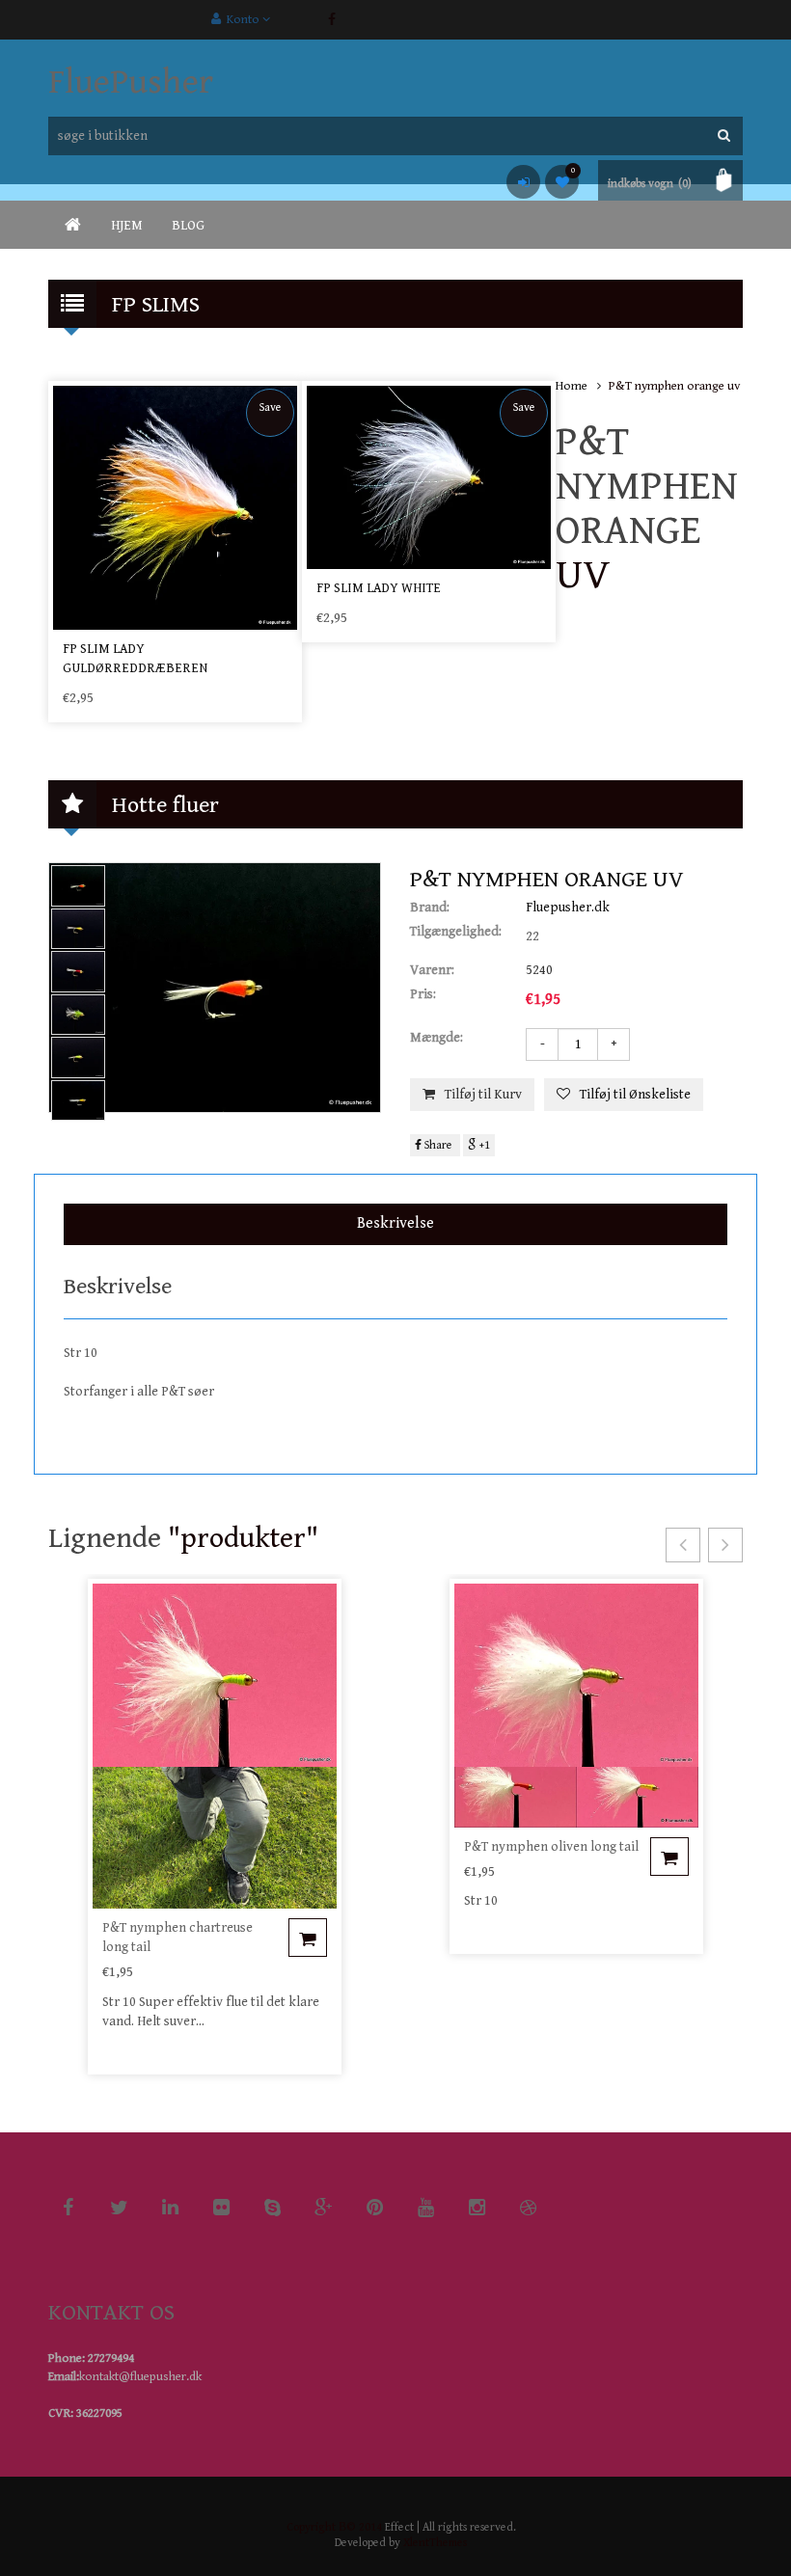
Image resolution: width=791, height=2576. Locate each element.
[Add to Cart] (308, 1938)
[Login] (523, 182)
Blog (188, 226)
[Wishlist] (562, 182)
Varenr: (432, 970)
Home (572, 386)
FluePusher (131, 82)
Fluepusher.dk (568, 908)
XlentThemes (435, 2543)
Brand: (430, 908)
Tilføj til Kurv (483, 1095)
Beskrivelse (395, 1223)
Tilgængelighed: (456, 932)
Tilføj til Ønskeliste (635, 1095)
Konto (242, 20)
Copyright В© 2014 (334, 2527)
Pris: (423, 994)
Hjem (127, 226)
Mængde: (436, 1038)
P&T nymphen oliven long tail (551, 1847)
